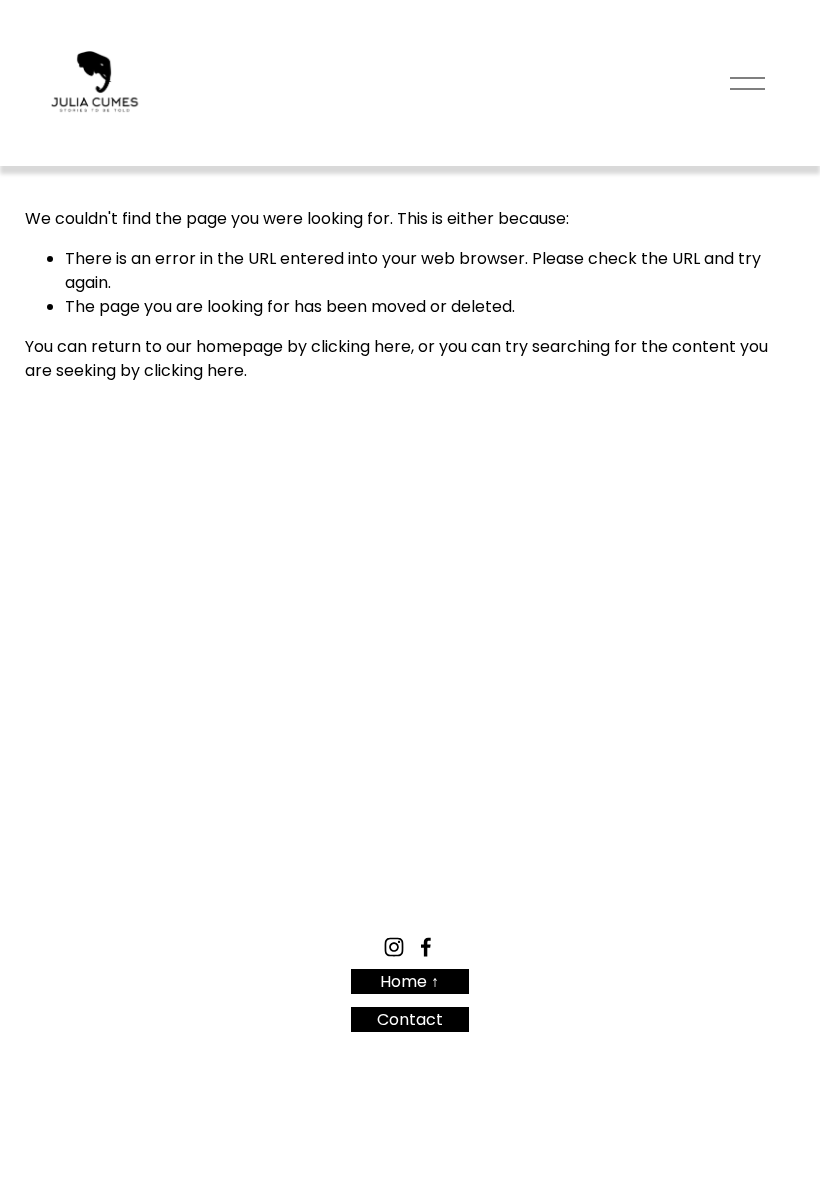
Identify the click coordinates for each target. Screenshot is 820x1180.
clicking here (361, 346)
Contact (410, 1019)
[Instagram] (394, 947)
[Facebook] (426, 947)
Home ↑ (409, 981)
